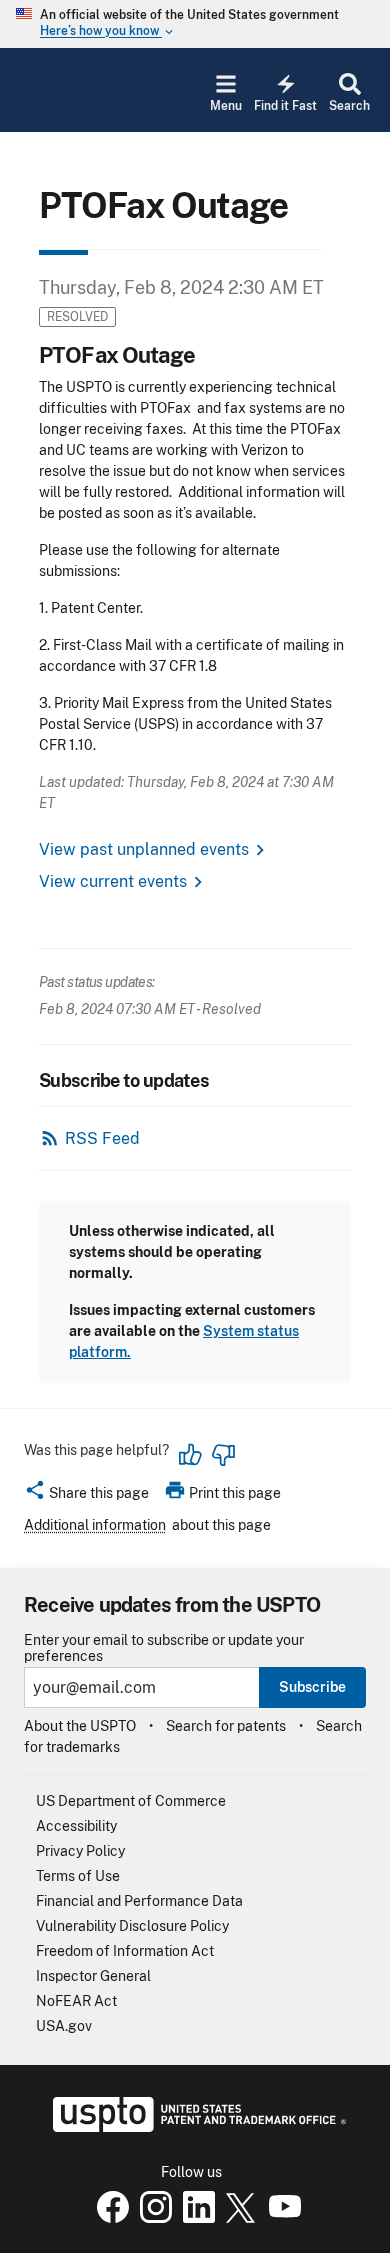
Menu (226, 106)
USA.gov (64, 2026)
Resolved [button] (77, 316)
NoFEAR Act (76, 2001)
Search (349, 106)
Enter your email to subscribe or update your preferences (164, 1648)
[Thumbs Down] (223, 1455)
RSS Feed (102, 1138)
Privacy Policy (80, 1851)
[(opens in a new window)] (152, 2218)
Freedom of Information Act (125, 1951)
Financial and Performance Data (139, 1901)
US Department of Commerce (131, 1801)
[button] (86, 1496)
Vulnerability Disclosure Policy (132, 1926)
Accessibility (76, 1826)
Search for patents (226, 1726)
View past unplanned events (144, 849)
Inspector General (93, 1976)
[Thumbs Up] (191, 1455)
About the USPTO (80, 1726)
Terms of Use (78, 1876)
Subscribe (312, 1687)
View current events (113, 881)
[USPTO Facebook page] (109, 2218)
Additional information (95, 1525)
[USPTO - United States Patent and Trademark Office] (195, 2127)
